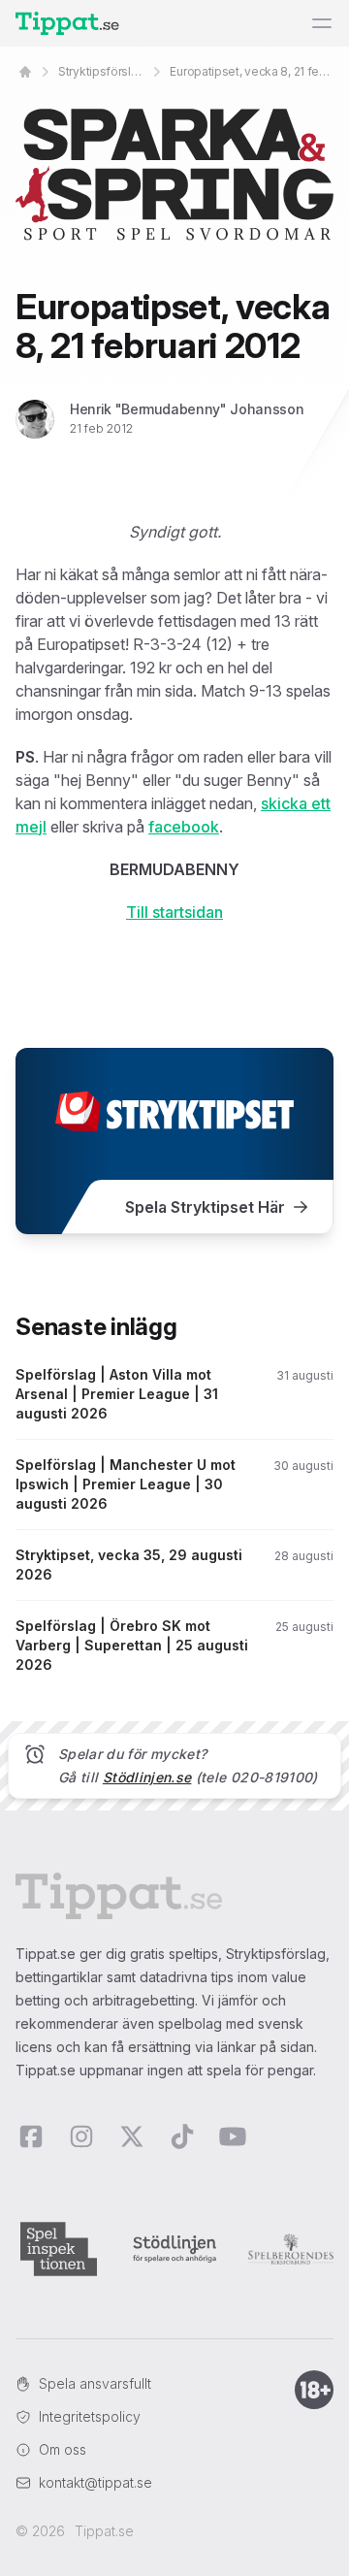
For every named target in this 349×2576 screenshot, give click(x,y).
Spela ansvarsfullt (95, 2383)
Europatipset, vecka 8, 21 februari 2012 (252, 71)
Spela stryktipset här (205, 1207)
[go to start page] (25, 72)
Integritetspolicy (90, 2416)
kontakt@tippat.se (95, 2482)
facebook (184, 827)
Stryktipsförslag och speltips (102, 71)
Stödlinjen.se (147, 1777)
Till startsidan (174, 912)
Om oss (63, 2449)
